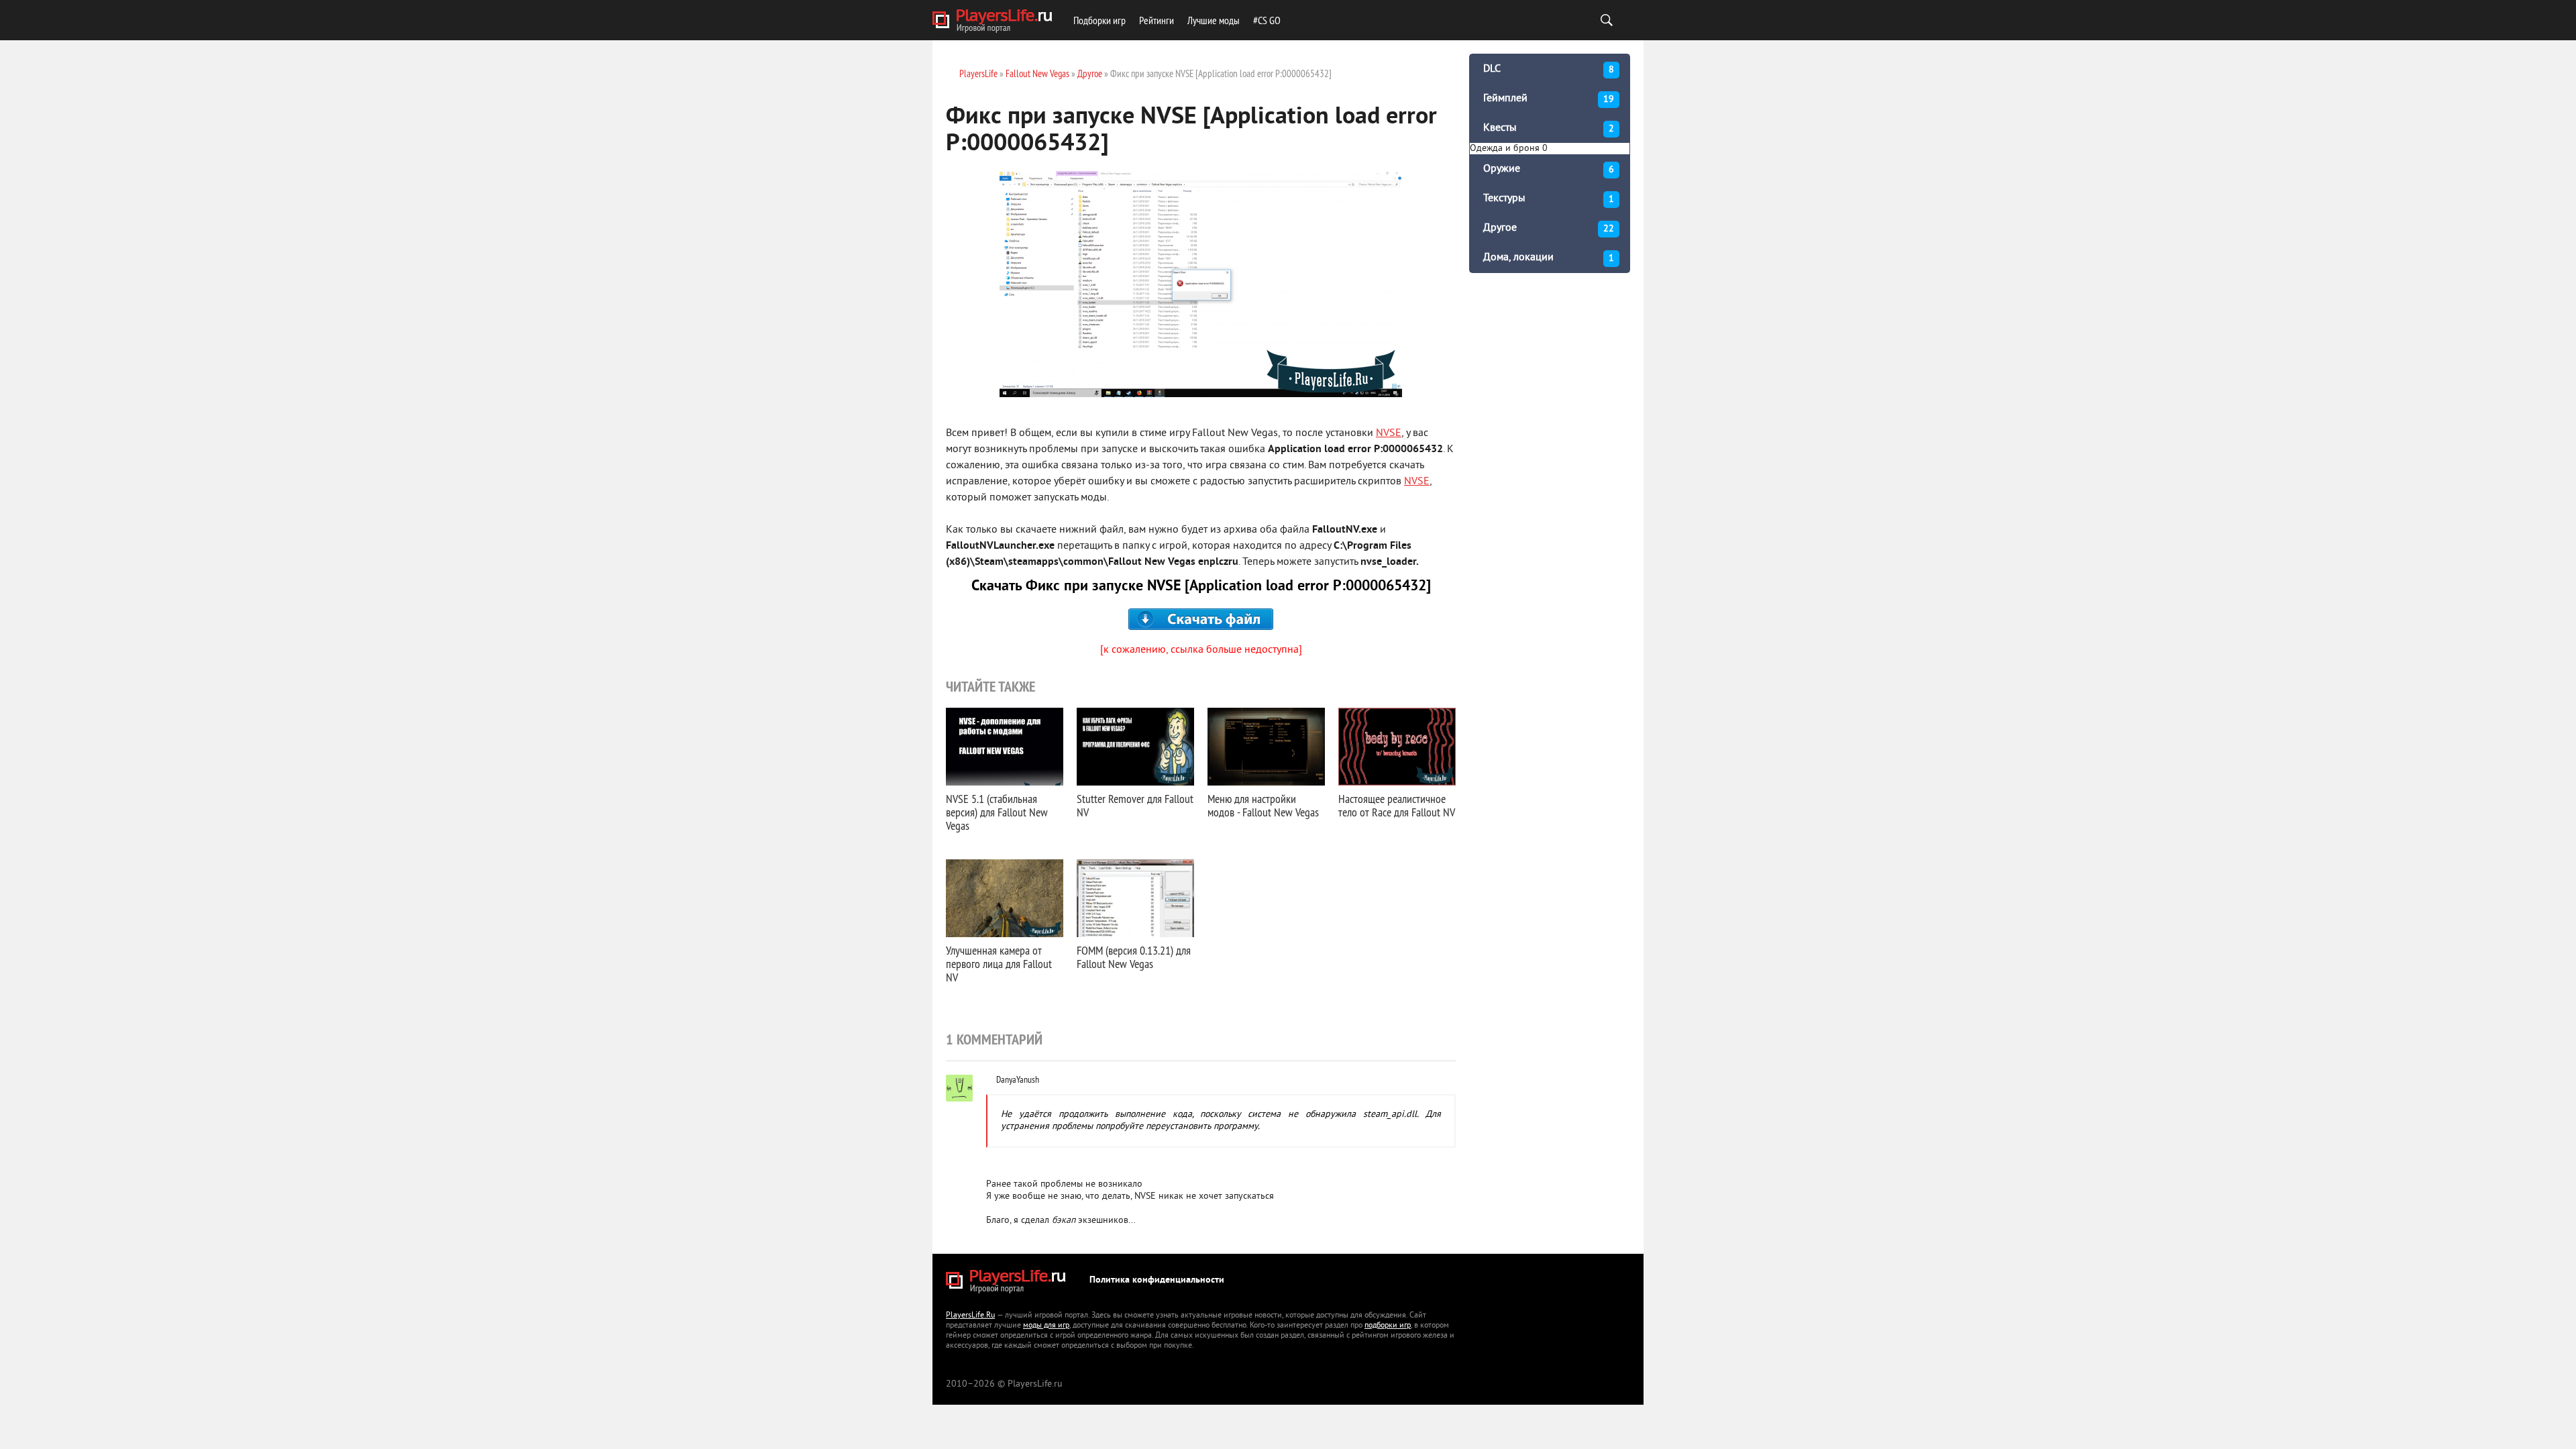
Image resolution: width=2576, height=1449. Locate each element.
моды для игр (1046, 1326)
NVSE (1389, 433)
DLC (1549, 69)
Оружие (1549, 169)
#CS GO (1267, 20)
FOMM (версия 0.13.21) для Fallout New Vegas (1134, 957)
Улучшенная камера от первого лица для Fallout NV (999, 964)
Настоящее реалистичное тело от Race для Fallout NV (1397, 805)
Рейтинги (1157, 20)
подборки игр (1388, 1326)
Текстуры (1549, 199)
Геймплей (1549, 99)
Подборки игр (1099, 20)
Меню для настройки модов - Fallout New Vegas (1263, 805)
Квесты (1549, 128)
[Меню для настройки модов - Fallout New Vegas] (1266, 747)
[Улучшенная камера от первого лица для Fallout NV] (1005, 898)
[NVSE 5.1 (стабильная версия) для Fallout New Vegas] (1005, 747)
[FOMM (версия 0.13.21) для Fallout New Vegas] (1135, 898)
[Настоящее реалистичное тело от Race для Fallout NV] (1397, 747)
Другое (1549, 228)
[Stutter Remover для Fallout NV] (1135, 747)
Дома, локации (1549, 258)
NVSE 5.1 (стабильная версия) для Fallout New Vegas (997, 812)
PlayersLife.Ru (970, 1316)
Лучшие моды (1214, 20)
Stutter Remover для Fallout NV (1135, 805)
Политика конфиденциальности (1157, 1280)
